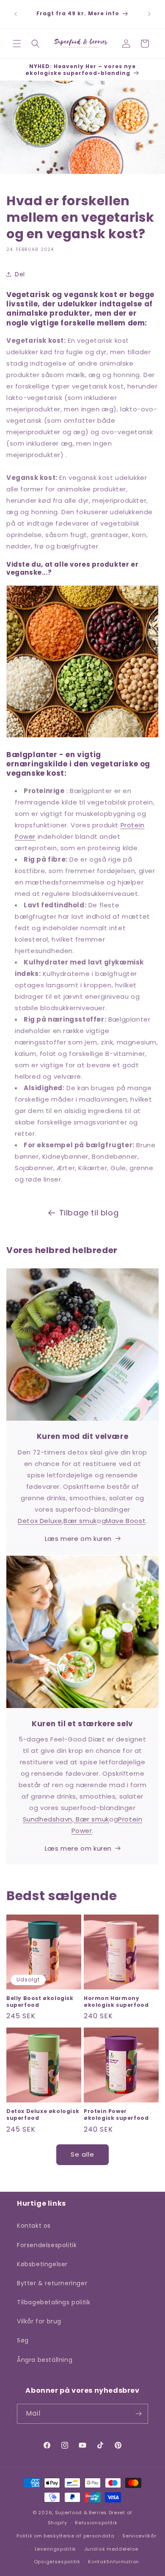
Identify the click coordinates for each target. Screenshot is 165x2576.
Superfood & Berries (81, 2513)
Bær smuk (80, 1521)
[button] (17, 44)
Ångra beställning (45, 2360)
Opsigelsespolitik (57, 2562)
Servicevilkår (139, 2536)
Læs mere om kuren (78, 1539)
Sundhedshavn (48, 1819)
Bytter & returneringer (52, 2283)
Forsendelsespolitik (47, 2245)
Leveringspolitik (55, 2549)
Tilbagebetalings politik (54, 2302)
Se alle (82, 2154)
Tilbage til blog (89, 1213)
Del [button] (20, 274)
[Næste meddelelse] (149, 14)
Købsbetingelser (42, 2264)
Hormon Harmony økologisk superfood (116, 2002)
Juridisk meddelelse (111, 2549)
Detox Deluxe (40, 1521)
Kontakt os (34, 2226)
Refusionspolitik (96, 2523)
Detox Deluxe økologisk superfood (43, 2115)
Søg (23, 2340)
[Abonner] (138, 2414)
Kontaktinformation (114, 2562)
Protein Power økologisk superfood (116, 2115)
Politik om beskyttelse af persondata (65, 2536)
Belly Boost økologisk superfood (40, 2002)
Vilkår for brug (39, 2321)
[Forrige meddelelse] (16, 14)
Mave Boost (126, 1521)
